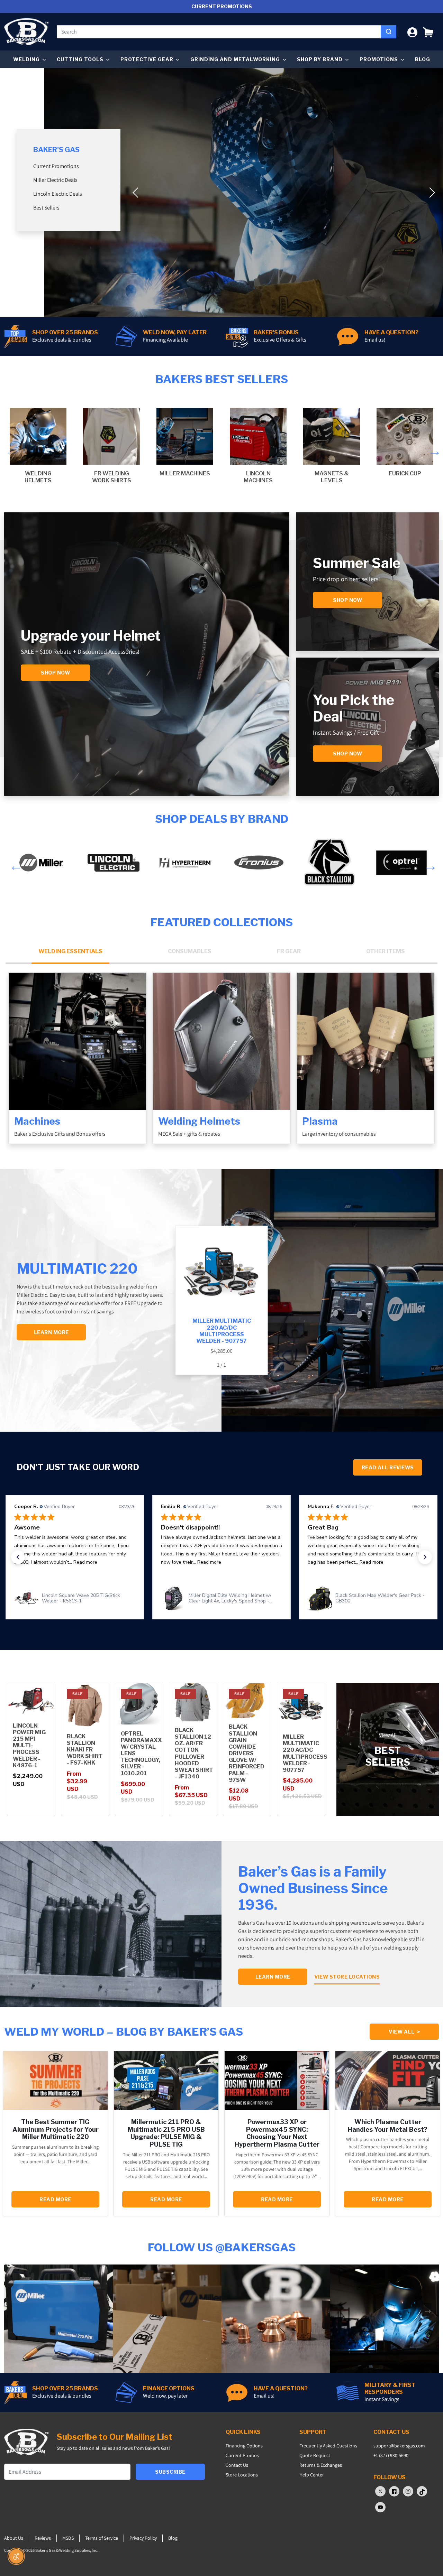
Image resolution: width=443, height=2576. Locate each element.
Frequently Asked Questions (328, 2446)
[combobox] (219, 32)
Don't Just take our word (78, 1467)
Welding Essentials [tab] (70, 951)
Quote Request (315, 2455)
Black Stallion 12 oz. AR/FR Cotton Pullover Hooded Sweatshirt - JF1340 (194, 1753)
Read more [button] (62, 1562)
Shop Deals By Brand (222, 819)
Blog (423, 59)
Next (433, 449)
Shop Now (55, 673)
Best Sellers (46, 208)
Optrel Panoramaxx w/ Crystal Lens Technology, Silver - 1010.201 (141, 1754)
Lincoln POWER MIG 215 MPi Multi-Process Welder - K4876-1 (29, 1746)
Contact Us (237, 2465)
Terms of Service (102, 2538)
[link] (75, 1598)
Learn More (273, 1977)
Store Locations (242, 2475)
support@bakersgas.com (399, 2446)
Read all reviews (388, 1467)
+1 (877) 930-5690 (391, 2455)
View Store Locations (347, 1977)
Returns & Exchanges (321, 2465)
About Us (14, 2538)
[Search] (388, 32)
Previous (10, 449)
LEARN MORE (51, 1332)
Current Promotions (56, 166)
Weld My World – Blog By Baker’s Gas (124, 2032)
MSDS (68, 2538)
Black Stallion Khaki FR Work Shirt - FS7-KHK (85, 1750)
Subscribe (170, 2472)
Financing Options (244, 2446)
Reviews (43, 2538)
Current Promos (242, 2455)
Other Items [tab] (386, 951)
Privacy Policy (143, 2538)
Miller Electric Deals (55, 180)
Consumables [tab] (190, 951)
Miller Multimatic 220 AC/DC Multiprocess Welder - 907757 (305, 1753)
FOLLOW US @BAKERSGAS (222, 2247)
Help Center (312, 2475)
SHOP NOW (347, 754)
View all (404, 2032)
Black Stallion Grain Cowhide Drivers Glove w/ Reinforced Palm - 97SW (247, 1753)
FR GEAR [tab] (289, 951)
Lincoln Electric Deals (58, 194)
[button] (428, 32)
